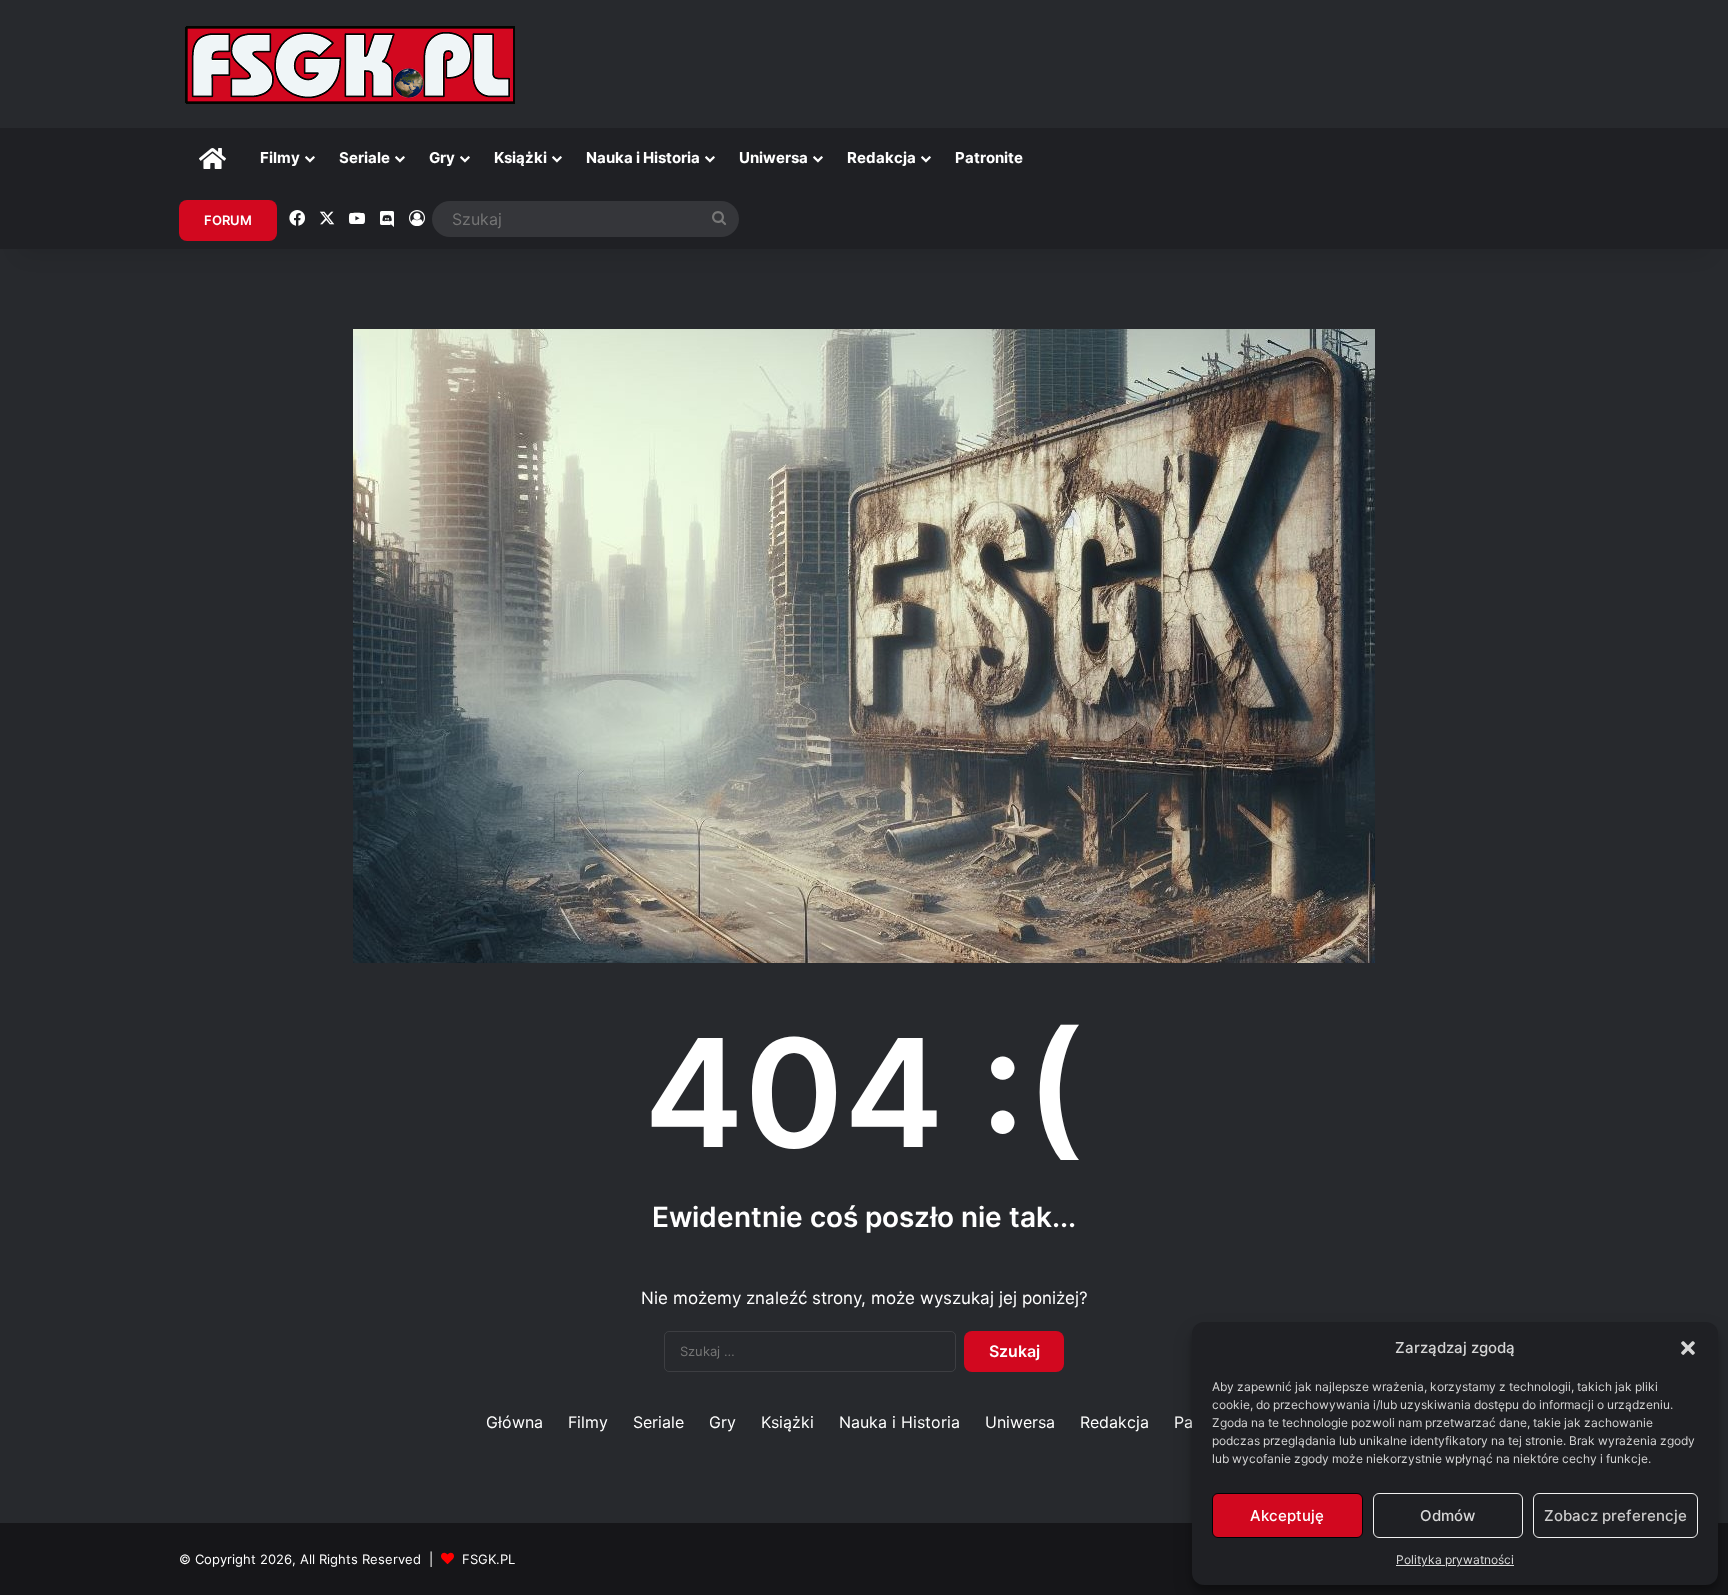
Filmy (280, 157)
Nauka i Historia (643, 157)
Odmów (1447, 1515)
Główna (514, 1422)
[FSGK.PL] (349, 64)
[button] (1688, 1348)
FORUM (228, 220)
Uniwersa (773, 157)
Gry (442, 157)
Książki (520, 157)
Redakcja (881, 157)
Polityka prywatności (1455, 1559)
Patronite (989, 157)
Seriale (364, 157)
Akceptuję (1287, 1515)
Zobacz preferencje (1615, 1515)
